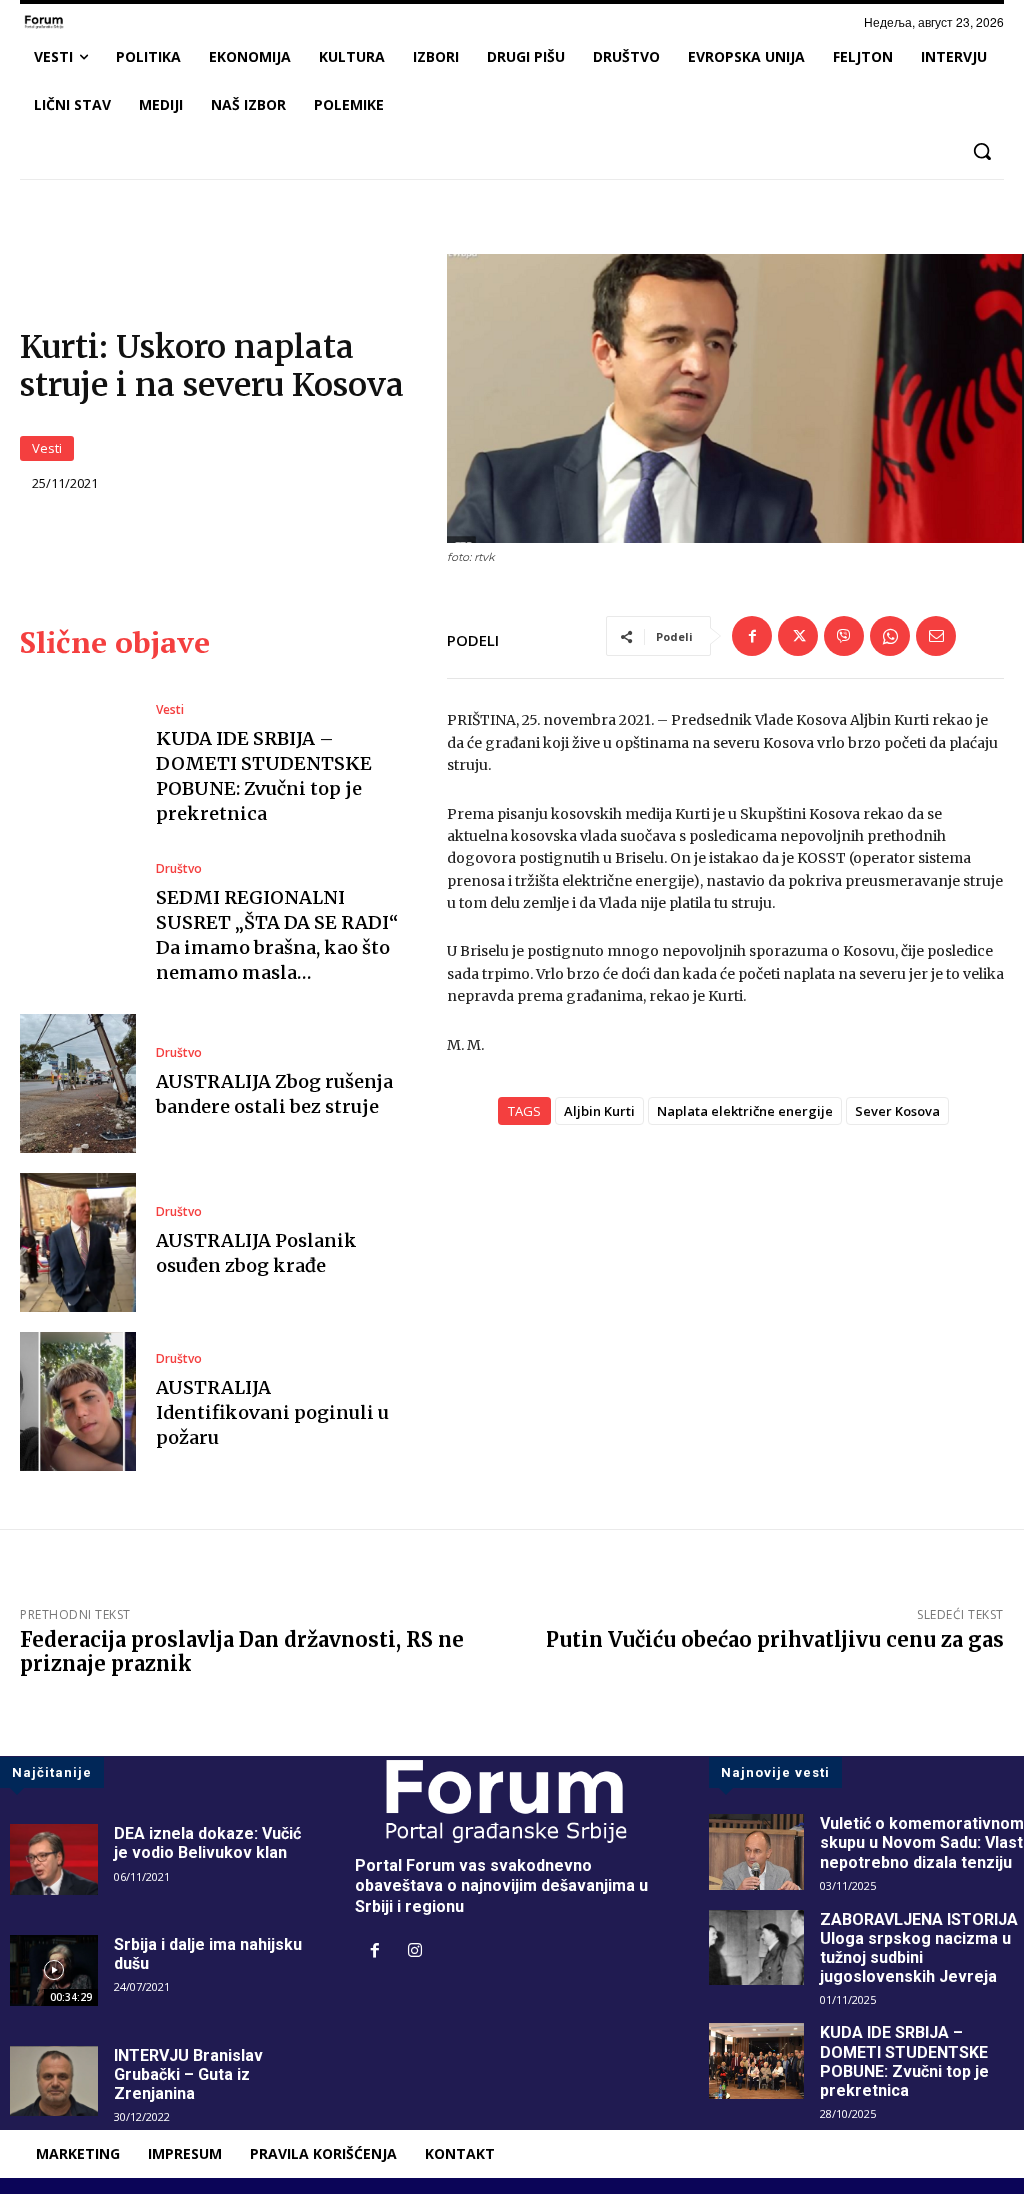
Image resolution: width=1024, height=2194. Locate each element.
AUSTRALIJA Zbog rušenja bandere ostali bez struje (274, 1094)
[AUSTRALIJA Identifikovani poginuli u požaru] (78, 1401)
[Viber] (844, 636)
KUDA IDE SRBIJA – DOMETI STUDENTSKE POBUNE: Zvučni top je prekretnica (904, 2061)
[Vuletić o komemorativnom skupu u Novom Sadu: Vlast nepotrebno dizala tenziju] (756, 1852)
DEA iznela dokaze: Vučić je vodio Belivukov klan (207, 1843)
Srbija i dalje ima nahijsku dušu (208, 1954)
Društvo (179, 869)
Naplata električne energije (745, 1111)
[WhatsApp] (890, 636)
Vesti (47, 448)
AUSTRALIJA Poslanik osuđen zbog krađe (256, 1253)
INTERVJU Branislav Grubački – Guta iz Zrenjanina (188, 2074)
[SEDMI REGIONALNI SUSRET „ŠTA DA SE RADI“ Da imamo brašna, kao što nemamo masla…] (78, 924)
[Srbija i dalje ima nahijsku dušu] (54, 1970)
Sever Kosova (897, 1111)
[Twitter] (798, 636)
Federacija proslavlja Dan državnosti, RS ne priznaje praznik (242, 1651)
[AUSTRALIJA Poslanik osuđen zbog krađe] (78, 1242)
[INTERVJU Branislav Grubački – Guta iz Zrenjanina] (54, 2081)
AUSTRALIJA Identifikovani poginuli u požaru (272, 1412)
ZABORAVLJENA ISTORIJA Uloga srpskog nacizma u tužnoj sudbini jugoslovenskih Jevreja (919, 1948)
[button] (982, 151)
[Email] (936, 636)
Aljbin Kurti (599, 1111)
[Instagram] (415, 1952)
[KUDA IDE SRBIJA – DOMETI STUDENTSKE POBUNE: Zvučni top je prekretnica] (78, 764)
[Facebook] (752, 636)
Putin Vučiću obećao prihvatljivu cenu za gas (775, 1639)
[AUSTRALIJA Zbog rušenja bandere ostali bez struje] (78, 1083)
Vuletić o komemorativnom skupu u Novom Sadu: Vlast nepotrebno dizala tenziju (922, 1842)
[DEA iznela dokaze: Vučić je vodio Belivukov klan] (54, 1859)
